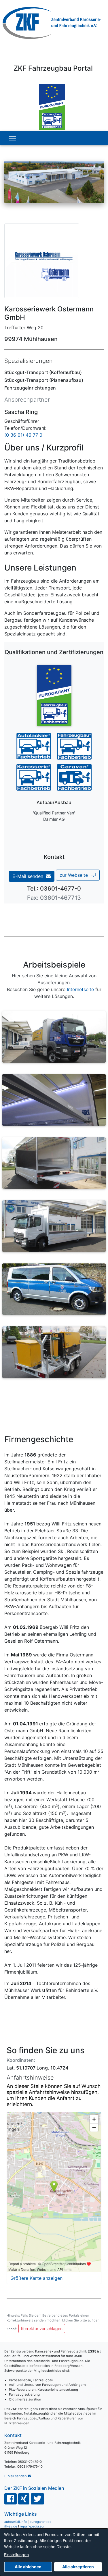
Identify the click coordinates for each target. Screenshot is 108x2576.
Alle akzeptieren (78, 2567)
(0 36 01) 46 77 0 (23, 435)
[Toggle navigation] (12, 139)
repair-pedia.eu (32, 2526)
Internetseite (80, 989)
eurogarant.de (41, 2522)
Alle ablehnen (28, 2567)
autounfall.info (16, 2522)
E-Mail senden (29, 876)
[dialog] (54, 2552)
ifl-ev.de (11, 2526)
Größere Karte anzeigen (36, 2278)
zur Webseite (75, 875)
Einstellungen (16, 2555)
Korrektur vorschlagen (42, 2329)
